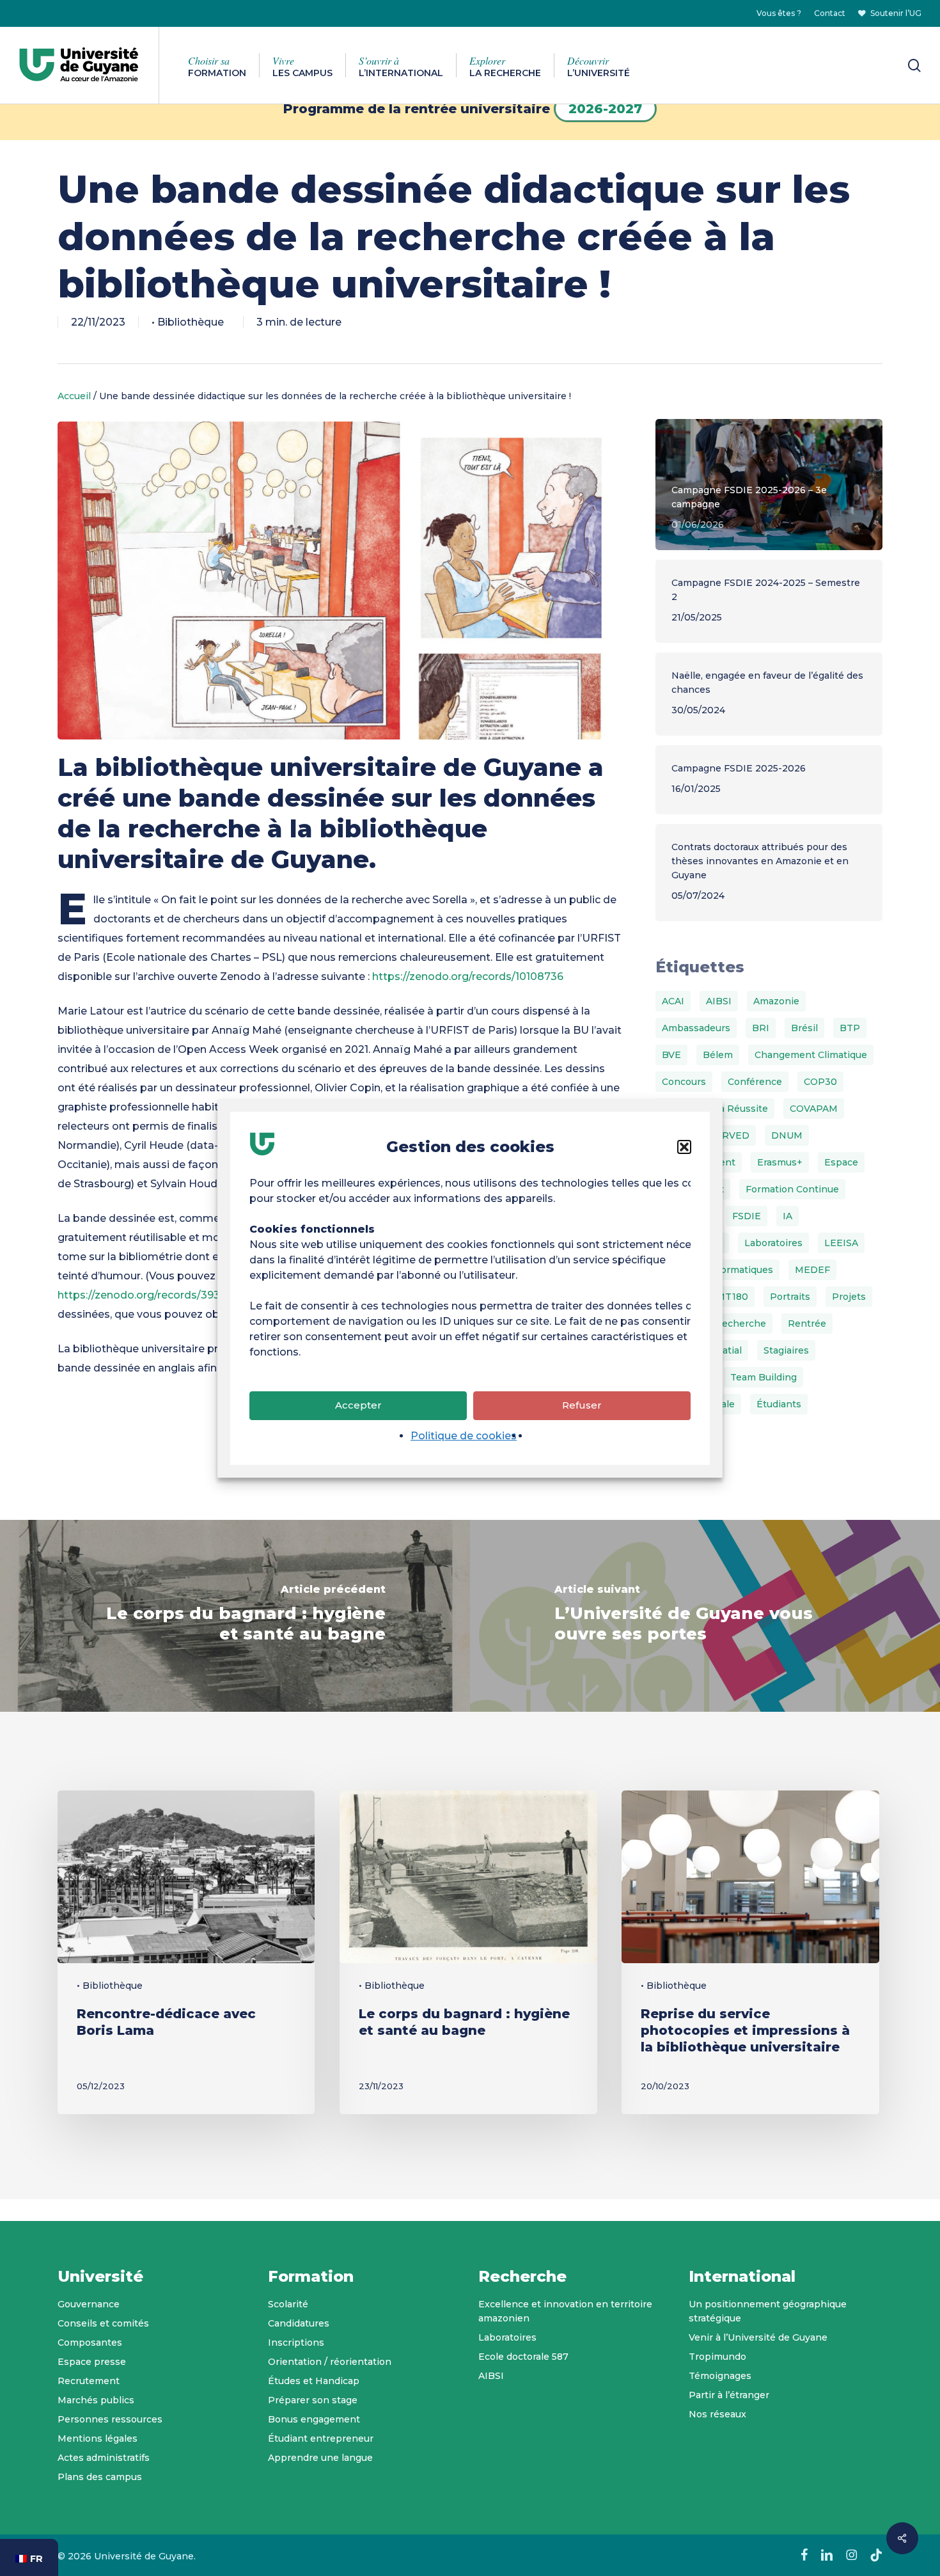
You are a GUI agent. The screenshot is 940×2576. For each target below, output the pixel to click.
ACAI (673, 1001)
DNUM (787, 1135)
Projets (849, 1297)
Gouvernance (89, 2304)
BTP (850, 1028)
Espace (841, 1162)
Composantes (90, 2343)
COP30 (820, 1082)
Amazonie (776, 1001)
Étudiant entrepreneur (321, 2438)
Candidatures (299, 2323)
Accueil (74, 396)
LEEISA (841, 1243)
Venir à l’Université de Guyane (758, 2337)
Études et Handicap (314, 2381)
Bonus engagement (314, 2419)
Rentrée (807, 1324)
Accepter (358, 1405)
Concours (684, 1082)
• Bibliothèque (188, 322)
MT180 (732, 1297)
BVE (671, 1055)
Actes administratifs (104, 2458)
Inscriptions (296, 2343)
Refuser (582, 1405)
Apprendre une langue (320, 2458)
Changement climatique (811, 1055)
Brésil (804, 1028)
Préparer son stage (313, 2400)
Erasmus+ (780, 1162)
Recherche (740, 1324)
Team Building (764, 1377)
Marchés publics (96, 2400)
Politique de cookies (464, 1436)
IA (787, 1216)
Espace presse (92, 2362)
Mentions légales (98, 2438)
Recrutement (89, 2381)
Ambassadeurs (696, 1028)
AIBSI (719, 1001)
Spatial (726, 1350)
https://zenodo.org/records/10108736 (469, 976)
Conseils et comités (103, 2323)
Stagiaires (786, 1350)
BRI (761, 1028)
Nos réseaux (717, 2414)
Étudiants (779, 1404)
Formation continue (792, 1189)
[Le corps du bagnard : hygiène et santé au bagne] (235, 1616)
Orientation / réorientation (330, 2362)
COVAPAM (814, 1109)
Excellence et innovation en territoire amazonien (565, 2311)
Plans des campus (100, 2477)
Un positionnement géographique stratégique (768, 2311)
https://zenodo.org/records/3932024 (152, 1295)
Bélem (718, 1055)
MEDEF (812, 1270)
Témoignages (720, 2376)
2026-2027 (605, 109)
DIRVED (730, 1135)
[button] (684, 1147)
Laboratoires (773, 1243)
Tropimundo (717, 2357)
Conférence (755, 1082)
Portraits (790, 1297)
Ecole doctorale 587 (523, 2357)
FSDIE (747, 1216)
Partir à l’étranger (729, 2395)
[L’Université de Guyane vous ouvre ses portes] (705, 1616)
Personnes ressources (110, 2419)
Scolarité (288, 2304)
